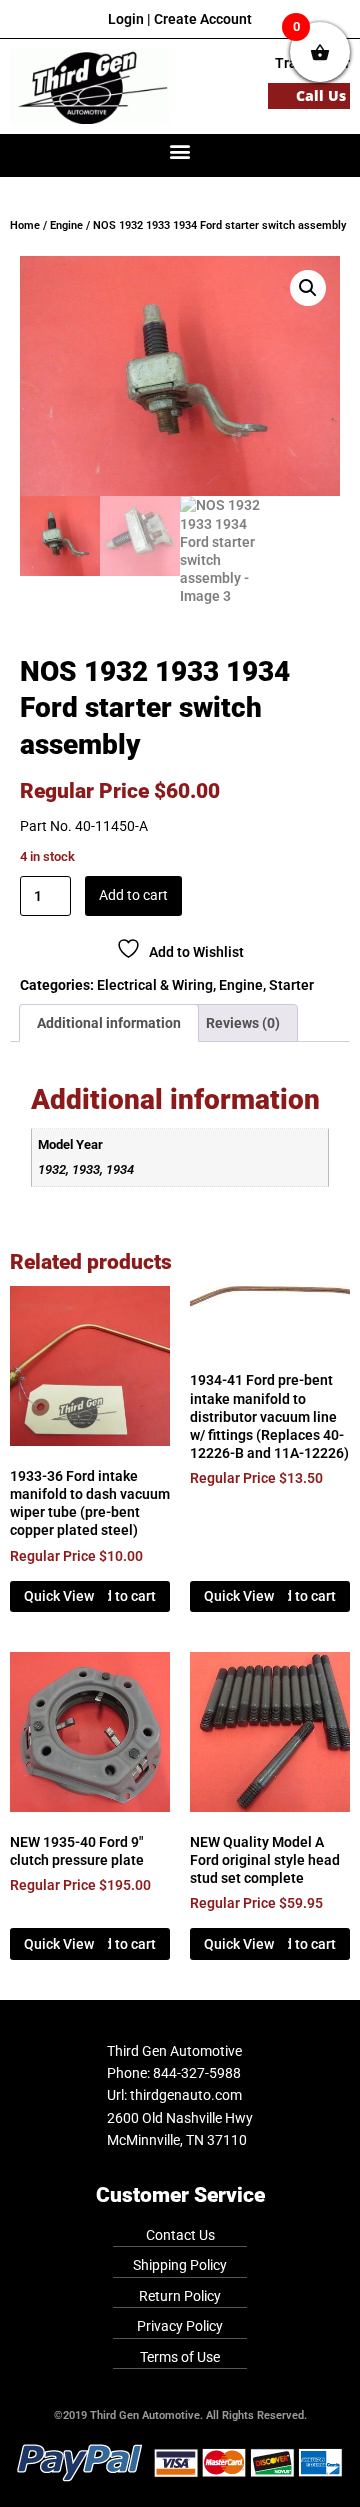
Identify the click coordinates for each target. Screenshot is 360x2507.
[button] (180, 150)
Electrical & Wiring (155, 985)
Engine (66, 225)
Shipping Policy (180, 2265)
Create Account (203, 19)
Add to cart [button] (121, 1596)
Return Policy (180, 2296)
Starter (291, 985)
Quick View (59, 1596)
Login (126, 19)
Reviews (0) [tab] (243, 1023)
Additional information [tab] (109, 1023)
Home (25, 225)
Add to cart (133, 895)
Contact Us (180, 2235)
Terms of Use (180, 2357)
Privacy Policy (180, 2326)
